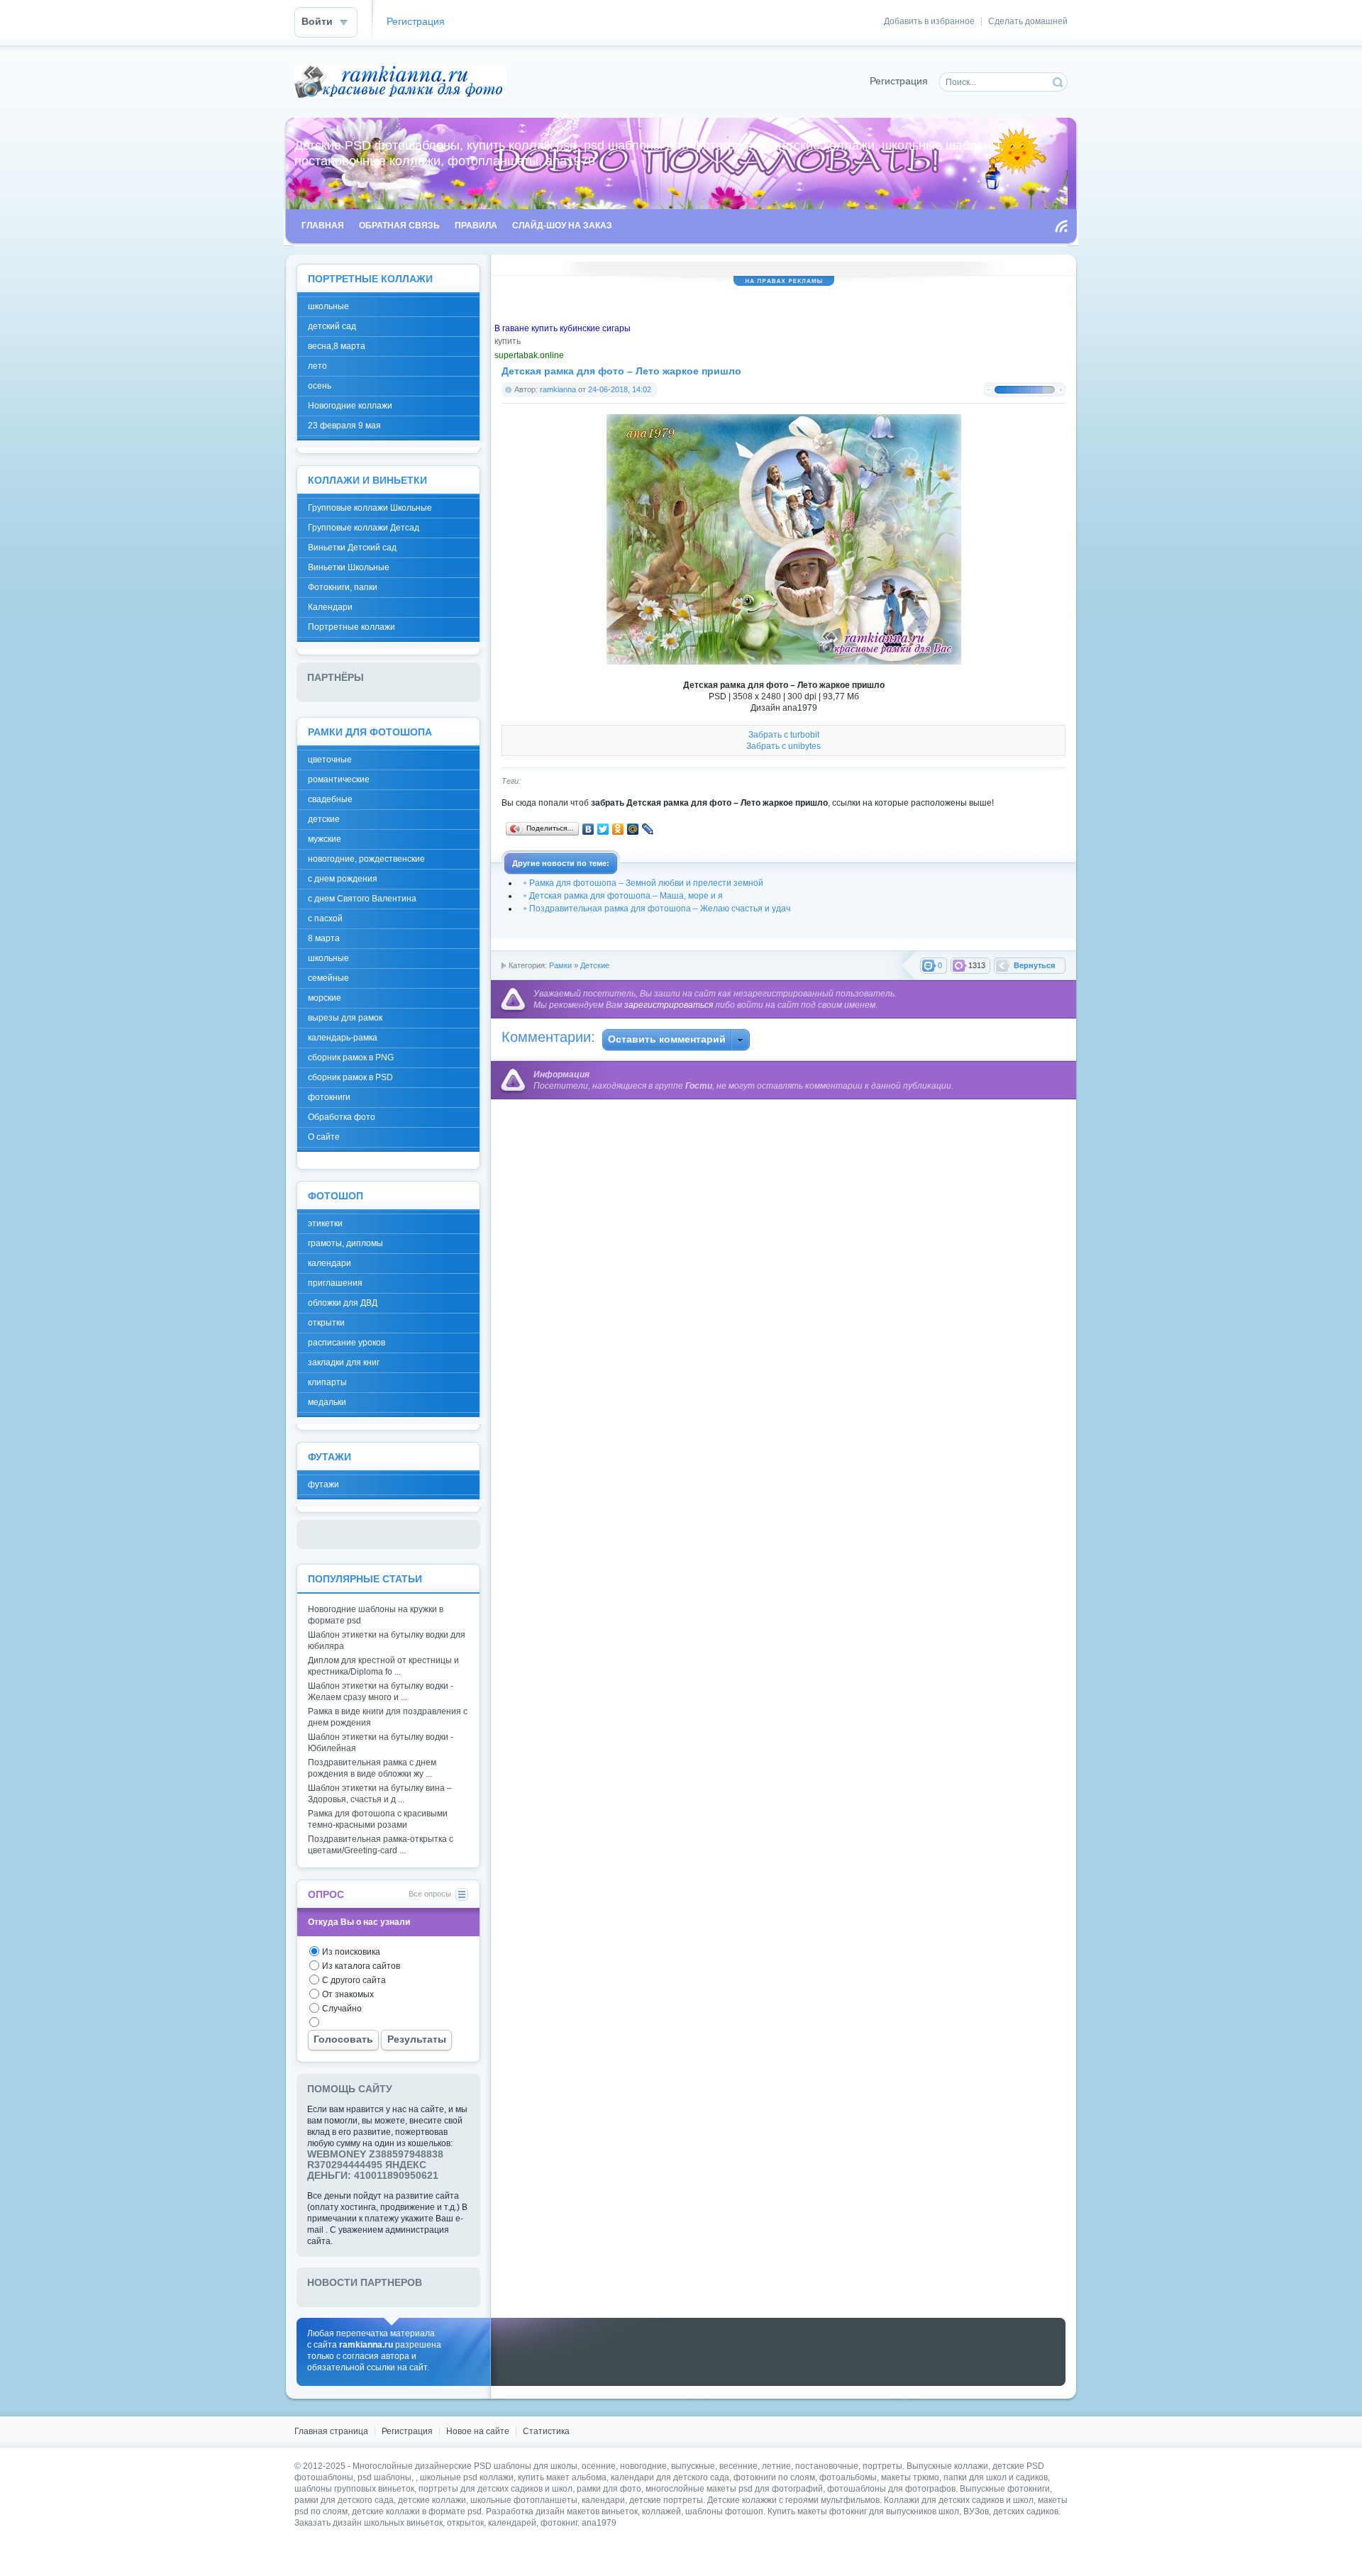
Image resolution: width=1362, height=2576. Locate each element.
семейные (328, 978)
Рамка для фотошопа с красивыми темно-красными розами (378, 1819)
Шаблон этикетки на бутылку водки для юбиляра (387, 1640)
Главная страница (331, 2431)
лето (317, 366)
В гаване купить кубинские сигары (563, 328)
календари (330, 1263)
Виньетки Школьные (349, 567)
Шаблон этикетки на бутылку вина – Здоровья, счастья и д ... (380, 1794)
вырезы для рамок (345, 1018)
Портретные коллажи (351, 627)
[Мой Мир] (633, 829)
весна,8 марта (337, 346)
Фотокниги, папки (343, 587)
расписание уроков (347, 1343)
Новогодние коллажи (350, 406)
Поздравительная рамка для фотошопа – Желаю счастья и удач (660, 909)
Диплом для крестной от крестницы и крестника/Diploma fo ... (383, 1666)
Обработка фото (342, 1117)
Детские (595, 965)
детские (324, 819)
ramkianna (558, 389)
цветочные (330, 760)
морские (325, 998)
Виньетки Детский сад (352, 548)
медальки (327, 1402)
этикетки (325, 1223)
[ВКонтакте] (588, 829)
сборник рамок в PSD (350, 1077)
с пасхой (325, 918)
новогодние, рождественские (366, 859)
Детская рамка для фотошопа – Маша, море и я (626, 896)
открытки (326, 1323)
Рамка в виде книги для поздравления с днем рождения (388, 1717)
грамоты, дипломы (345, 1243)
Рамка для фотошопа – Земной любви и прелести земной (646, 883)
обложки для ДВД (343, 1303)
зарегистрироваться (669, 1005)
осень (320, 386)
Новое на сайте (478, 2431)
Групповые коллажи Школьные (370, 508)
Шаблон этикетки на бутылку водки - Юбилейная (381, 1743)
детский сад (332, 326)
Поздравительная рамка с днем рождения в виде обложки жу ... (372, 1768)
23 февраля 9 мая (344, 426)
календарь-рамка (343, 1038)
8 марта (324, 938)
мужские (325, 839)
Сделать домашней (1028, 21)
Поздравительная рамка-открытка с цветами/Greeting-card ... (381, 1845)
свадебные (330, 799)
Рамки (560, 965)
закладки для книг (344, 1362)
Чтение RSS (1061, 226)
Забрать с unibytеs (784, 746)
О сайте (324, 1137)
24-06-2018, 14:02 (620, 389)
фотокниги (329, 1097)
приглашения (335, 1283)
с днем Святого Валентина (362, 899)
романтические (339, 779)
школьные (328, 306)
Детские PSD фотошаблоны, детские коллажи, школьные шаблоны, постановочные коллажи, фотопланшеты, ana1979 (400, 81)
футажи (323, 1484)
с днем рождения (343, 879)
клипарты (327, 1382)
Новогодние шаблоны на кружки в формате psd (376, 1615)
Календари (330, 607)
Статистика (546, 2431)
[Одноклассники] (618, 829)
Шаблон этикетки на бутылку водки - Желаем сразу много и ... (381, 1692)
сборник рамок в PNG (351, 1057)
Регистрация (416, 22)
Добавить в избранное (929, 21)
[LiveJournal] (648, 829)
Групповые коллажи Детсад (364, 528)
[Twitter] (603, 829)
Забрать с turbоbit (784, 735)
